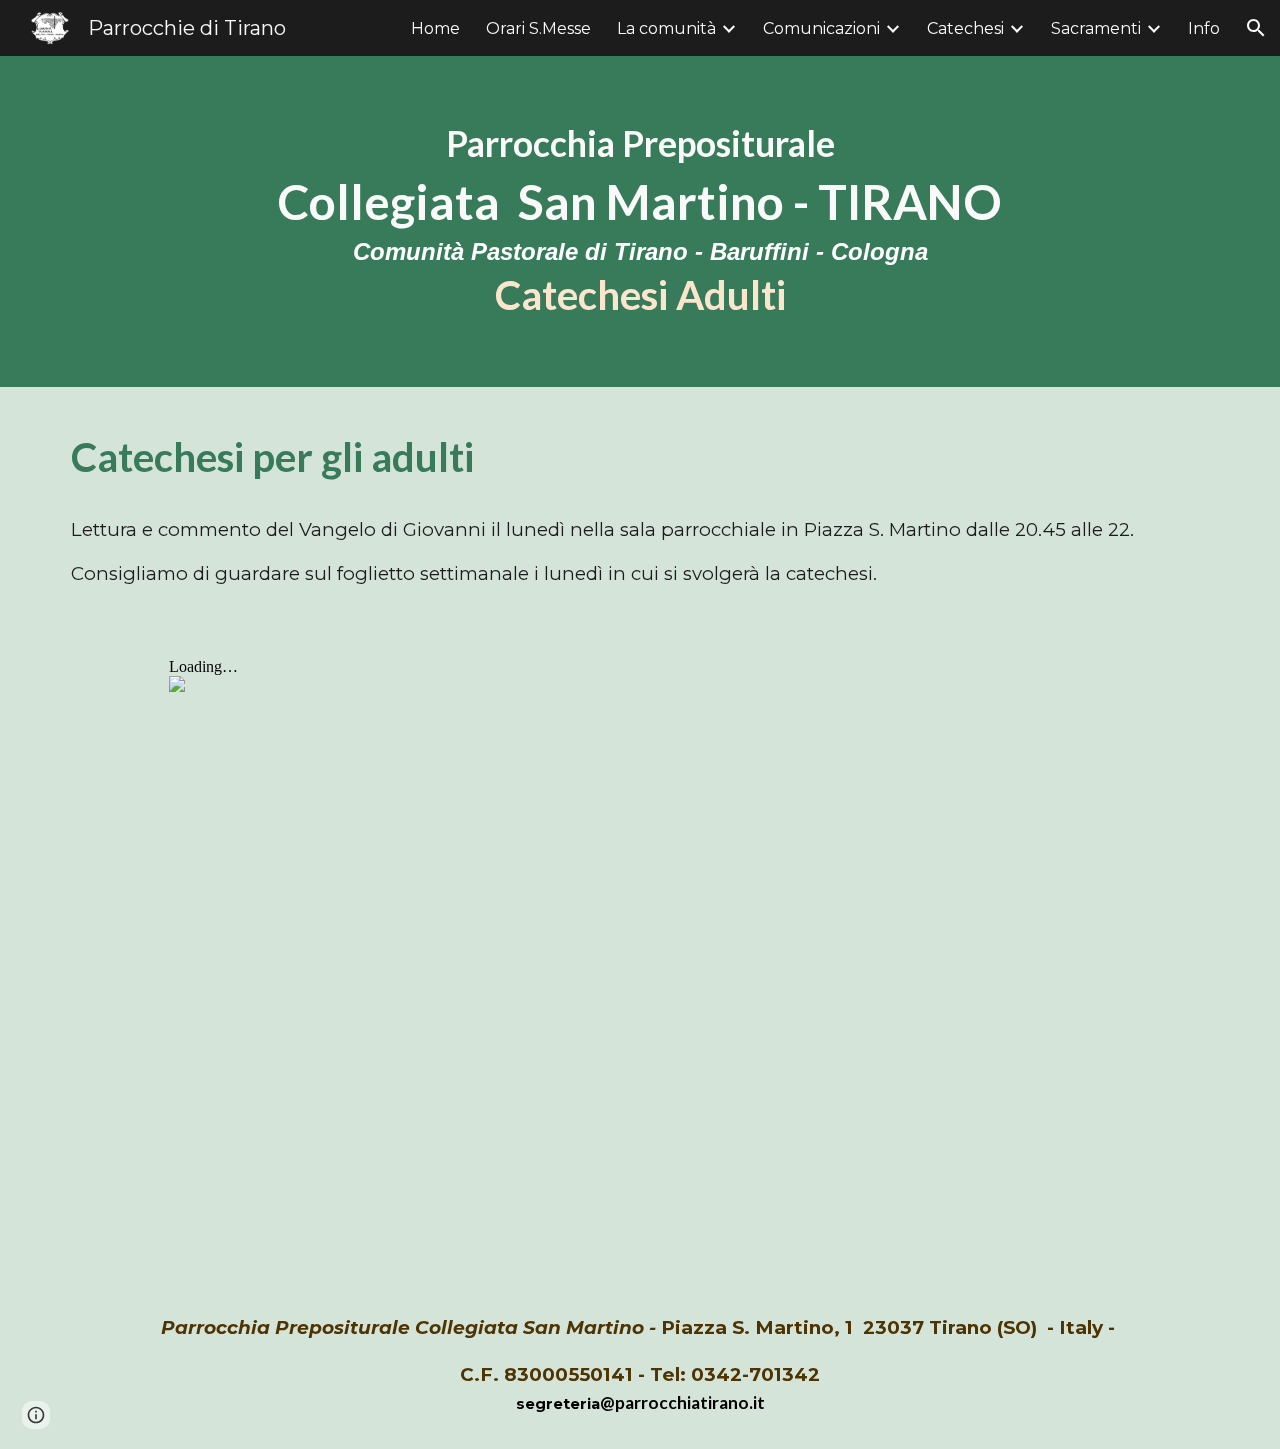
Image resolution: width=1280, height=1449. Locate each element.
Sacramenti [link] (1096, 28)
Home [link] (435, 28)
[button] (1256, 28)
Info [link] (1204, 28)
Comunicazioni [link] (821, 28)
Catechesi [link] (965, 28)
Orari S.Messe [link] (538, 28)
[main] (640, 221)
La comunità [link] (666, 28)
